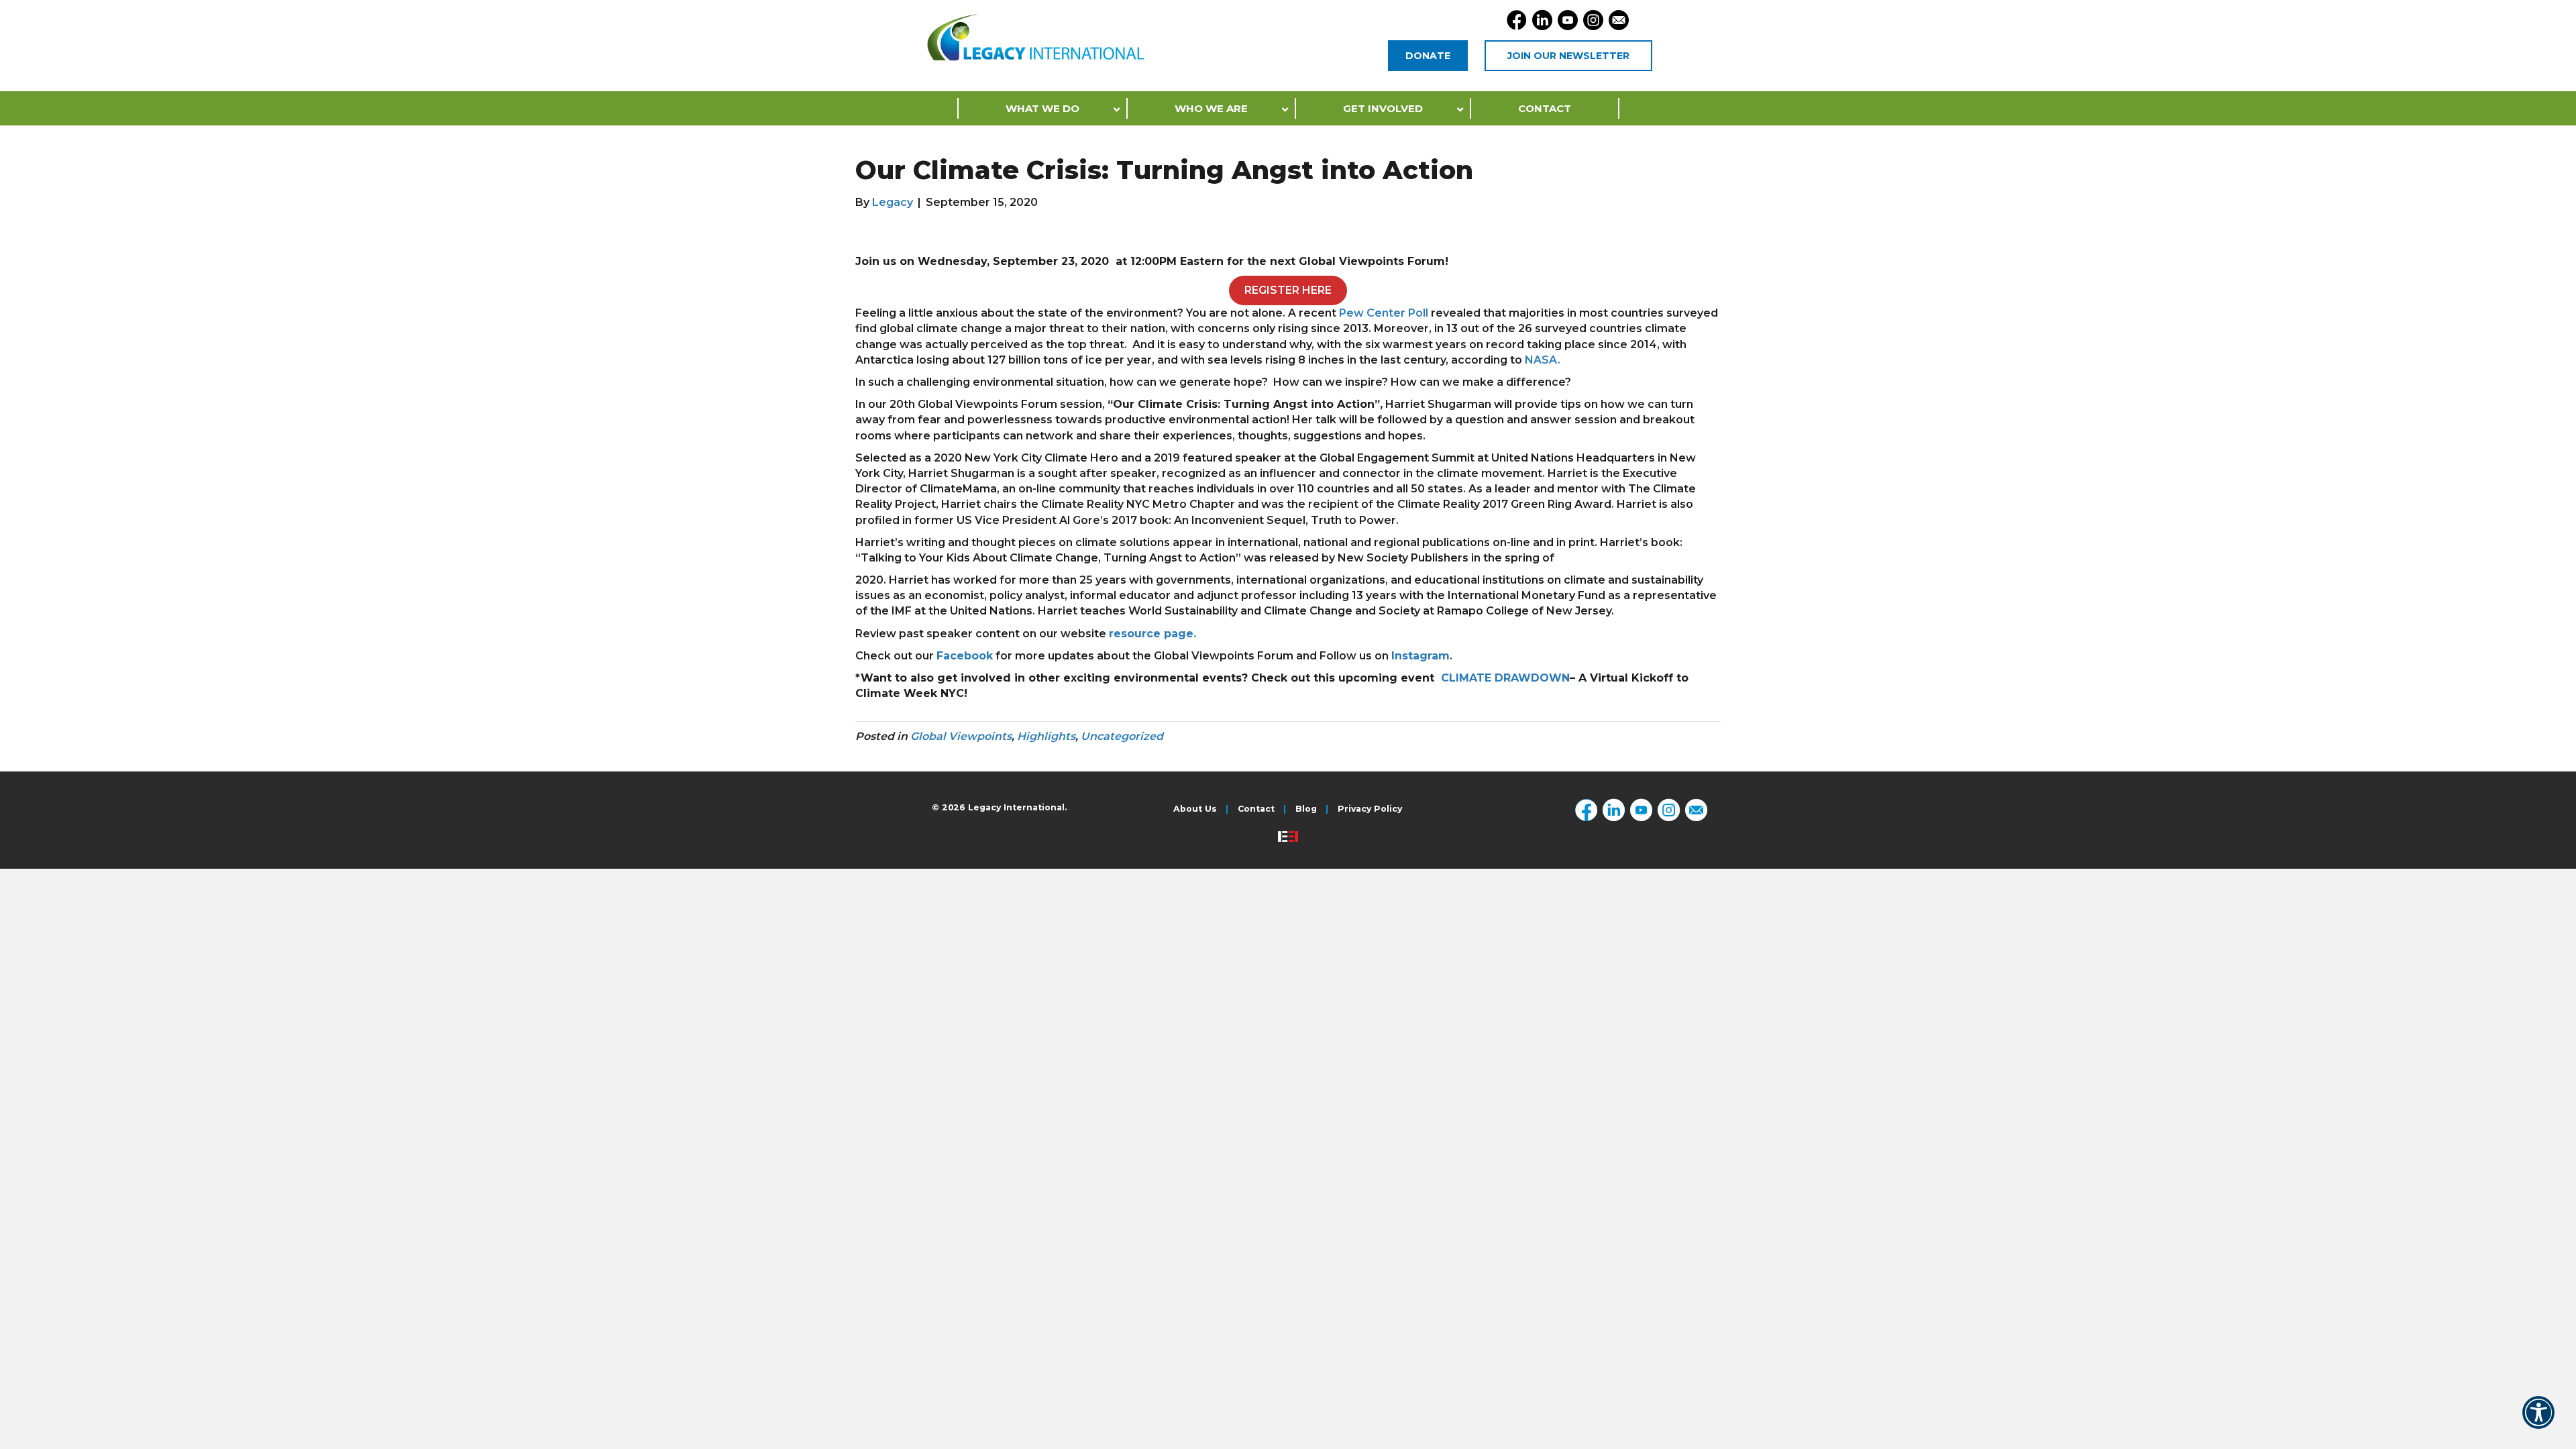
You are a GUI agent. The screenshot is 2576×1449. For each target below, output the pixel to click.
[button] (2538, 1421)
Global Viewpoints (961, 736)
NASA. (1543, 360)
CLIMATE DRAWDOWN (1505, 678)
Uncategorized (1122, 736)
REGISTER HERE (1288, 290)
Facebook (965, 656)
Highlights (1046, 736)
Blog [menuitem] (1306, 809)
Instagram (1420, 656)
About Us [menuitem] (1195, 809)
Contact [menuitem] (1256, 809)
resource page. (1152, 634)
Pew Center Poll (1384, 313)
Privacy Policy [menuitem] (1370, 809)
